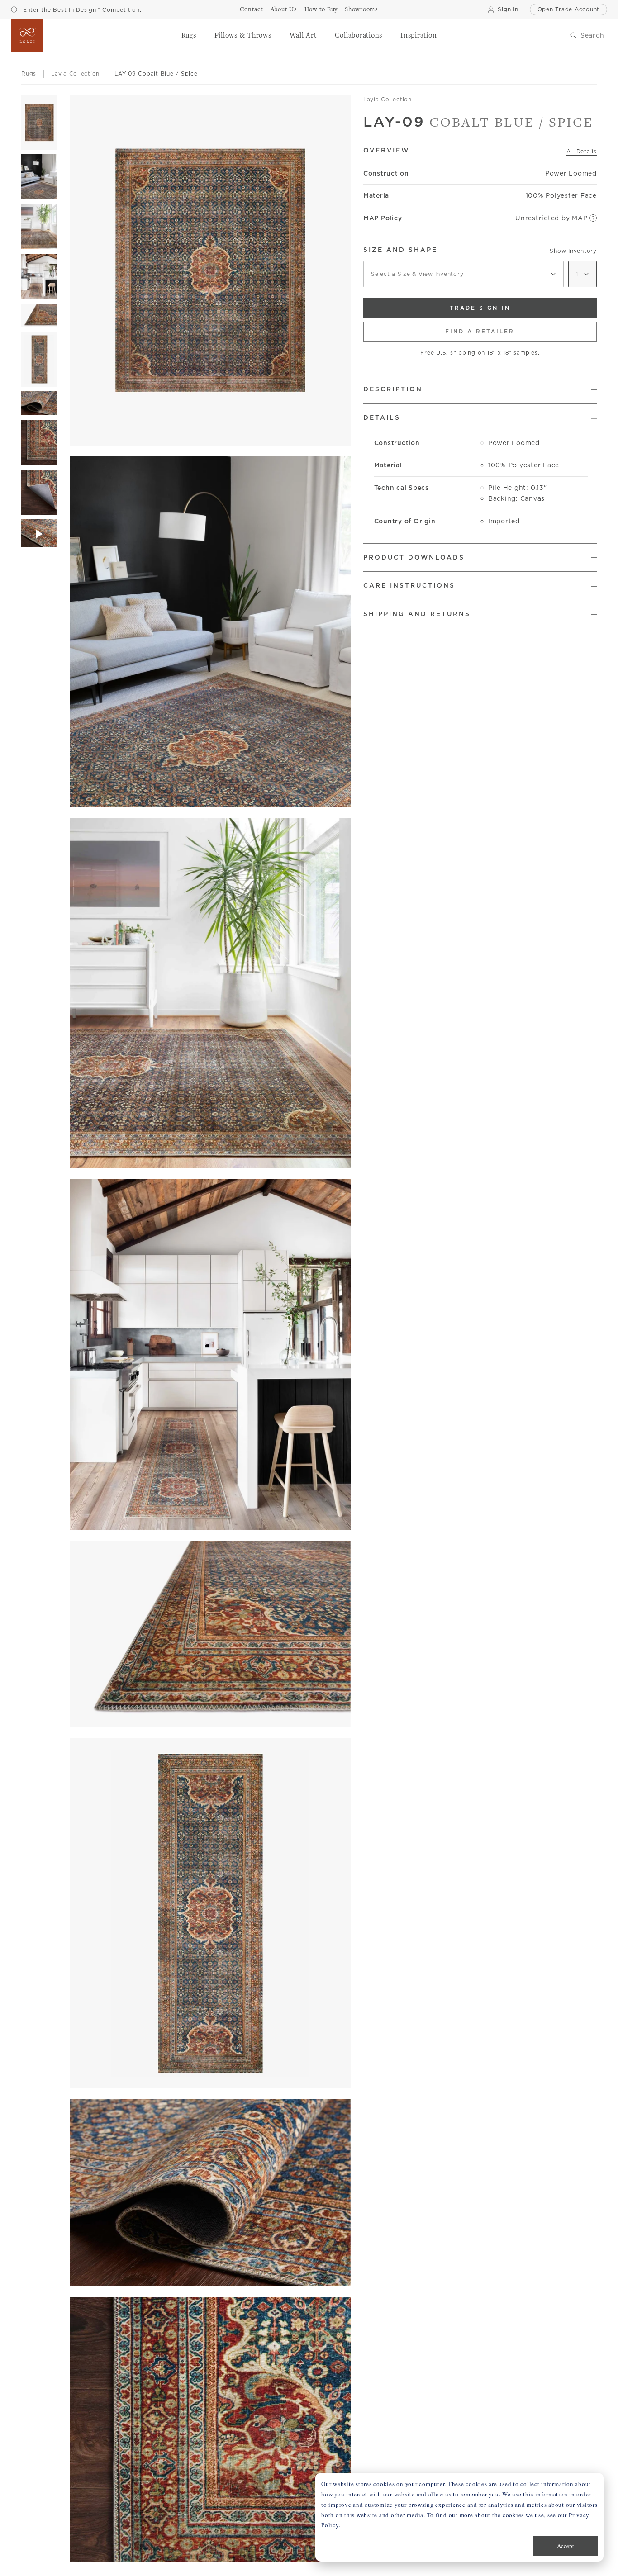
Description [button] (393, 389)
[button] (189, 35)
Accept (566, 2546)
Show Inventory (573, 251)
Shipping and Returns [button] (417, 614)
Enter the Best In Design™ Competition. (81, 10)
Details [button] (382, 417)
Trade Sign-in (480, 308)
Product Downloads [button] (414, 557)
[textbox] (463, 274)
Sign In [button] (508, 9)
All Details (582, 151)
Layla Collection (387, 99)
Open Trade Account (569, 9)
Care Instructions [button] (409, 585)
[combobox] (463, 274)
